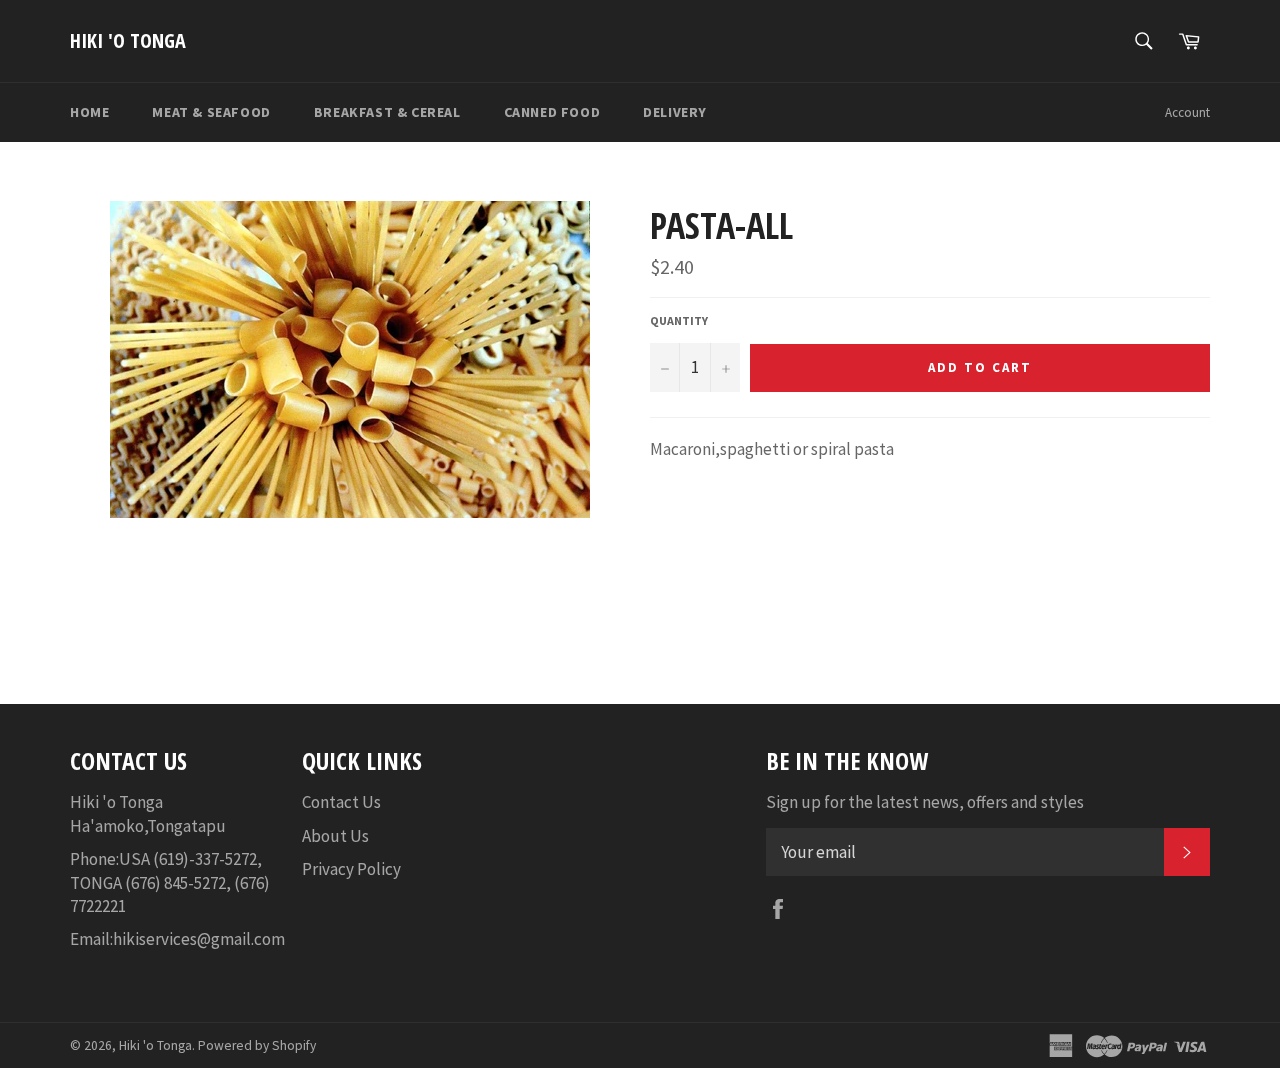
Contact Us (341, 802)
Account (1187, 112)
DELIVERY (675, 112)
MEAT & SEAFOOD (211, 112)
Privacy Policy (351, 869)
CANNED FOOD (552, 112)
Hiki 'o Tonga (128, 40)
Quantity (679, 320)
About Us (335, 836)
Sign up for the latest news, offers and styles (925, 802)
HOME (89, 112)
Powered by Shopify (257, 1045)
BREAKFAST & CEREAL (387, 112)
